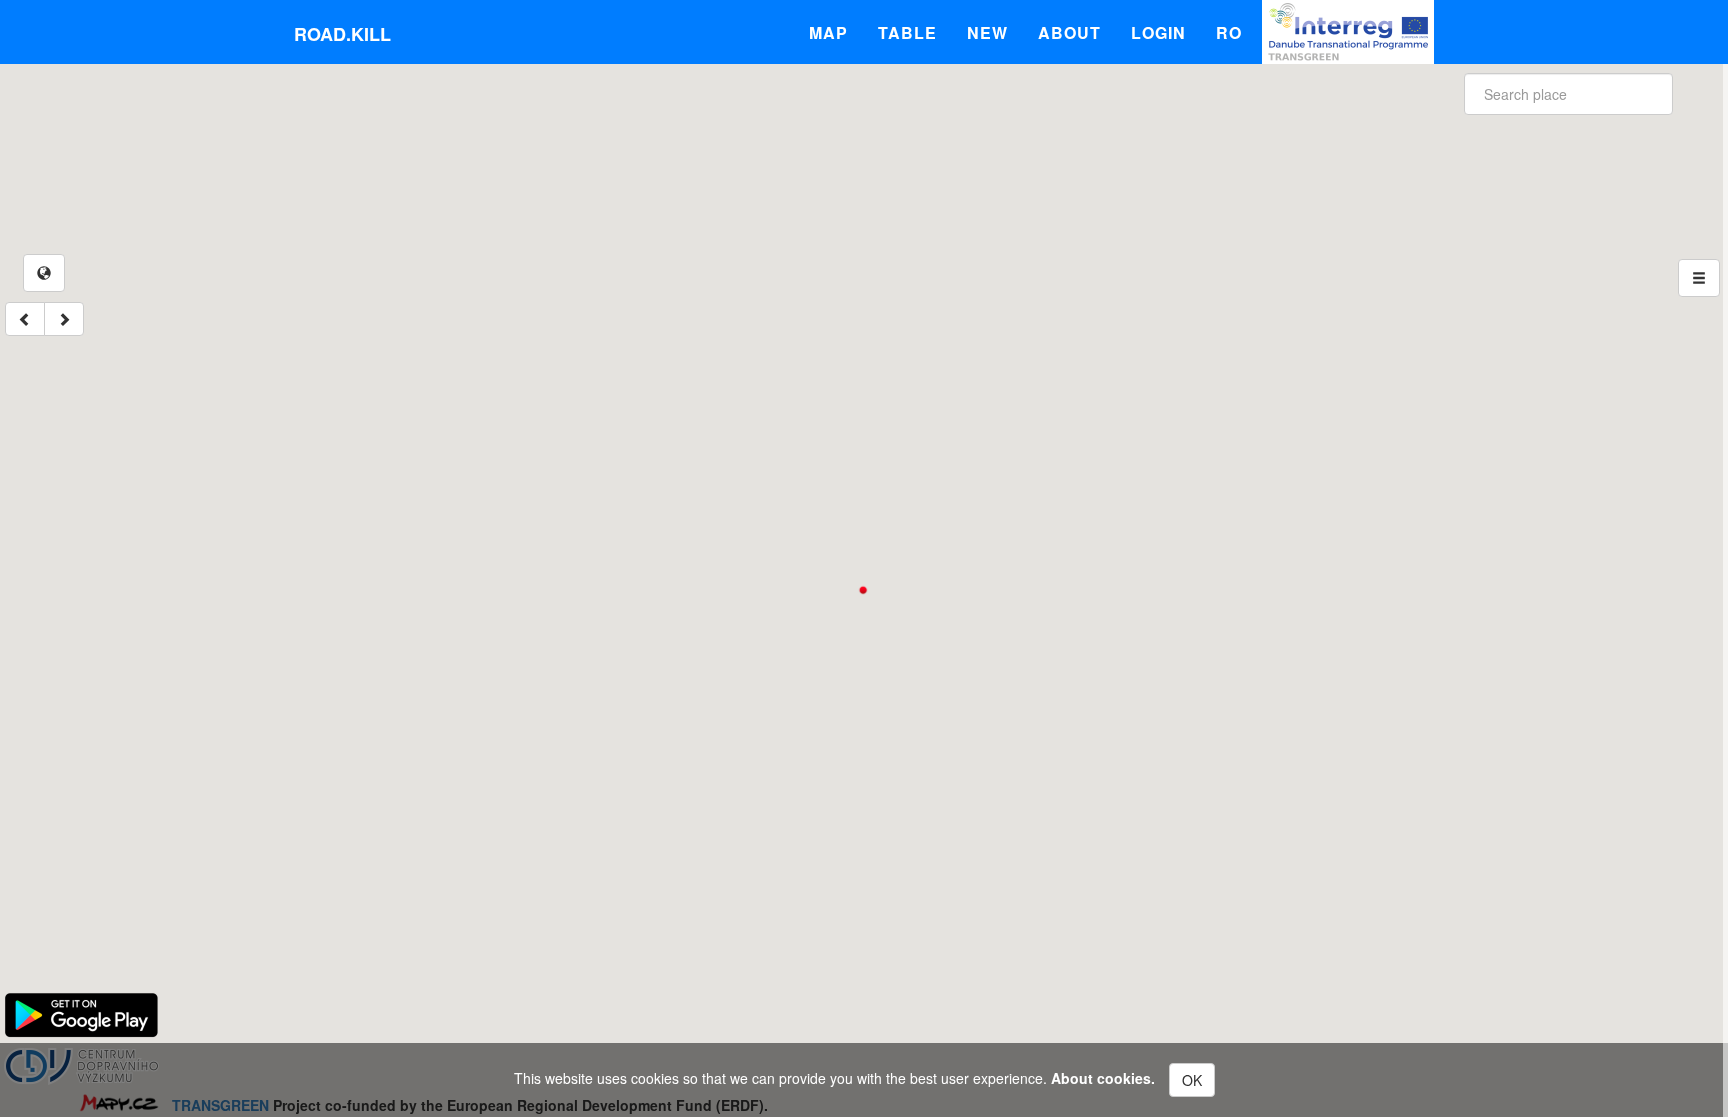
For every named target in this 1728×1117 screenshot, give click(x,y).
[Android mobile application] (81, 1013)
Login (1158, 32)
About (1069, 32)
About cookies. (1103, 1078)
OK (1192, 1080)
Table (907, 32)
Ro (1229, 32)
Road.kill (342, 34)
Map (828, 32)
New (987, 32)
